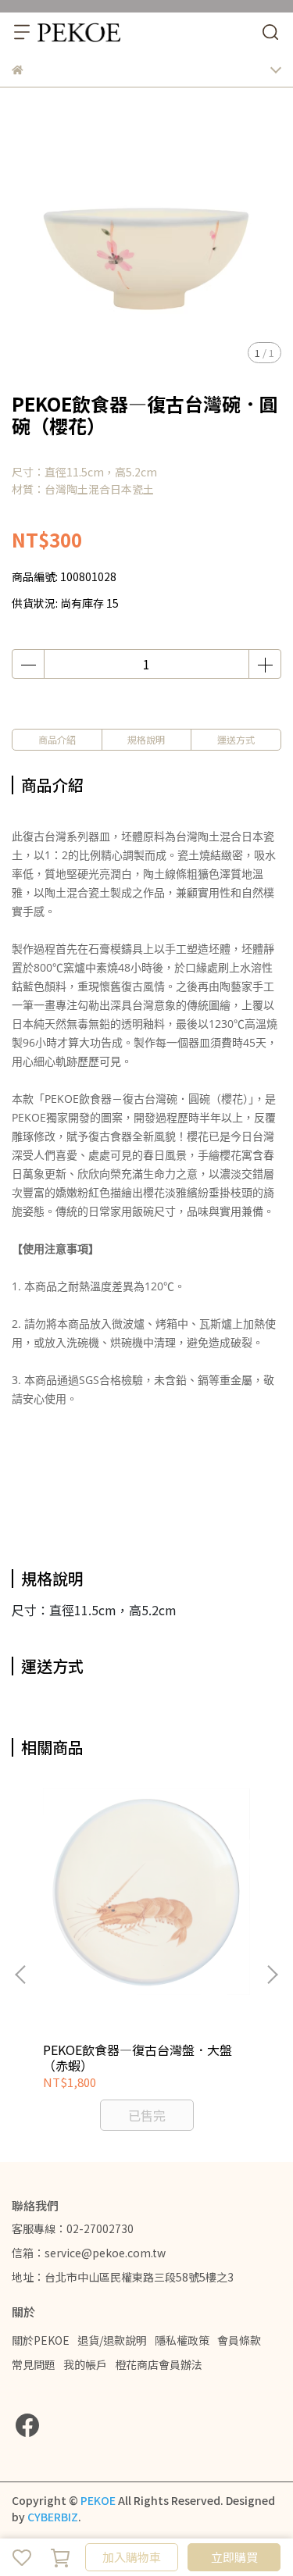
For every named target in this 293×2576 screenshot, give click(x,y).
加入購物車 (132, 2557)
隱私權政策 (182, 2340)
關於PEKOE (41, 2340)
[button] (272, 1975)
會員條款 (239, 2340)
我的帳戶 (85, 2364)
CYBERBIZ (53, 2517)
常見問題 (34, 2364)
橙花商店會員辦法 (159, 2364)
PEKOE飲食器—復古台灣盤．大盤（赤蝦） (138, 2057)
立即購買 (234, 2557)
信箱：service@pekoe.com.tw (89, 2253)
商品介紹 (57, 739)
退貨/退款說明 (112, 2340)
